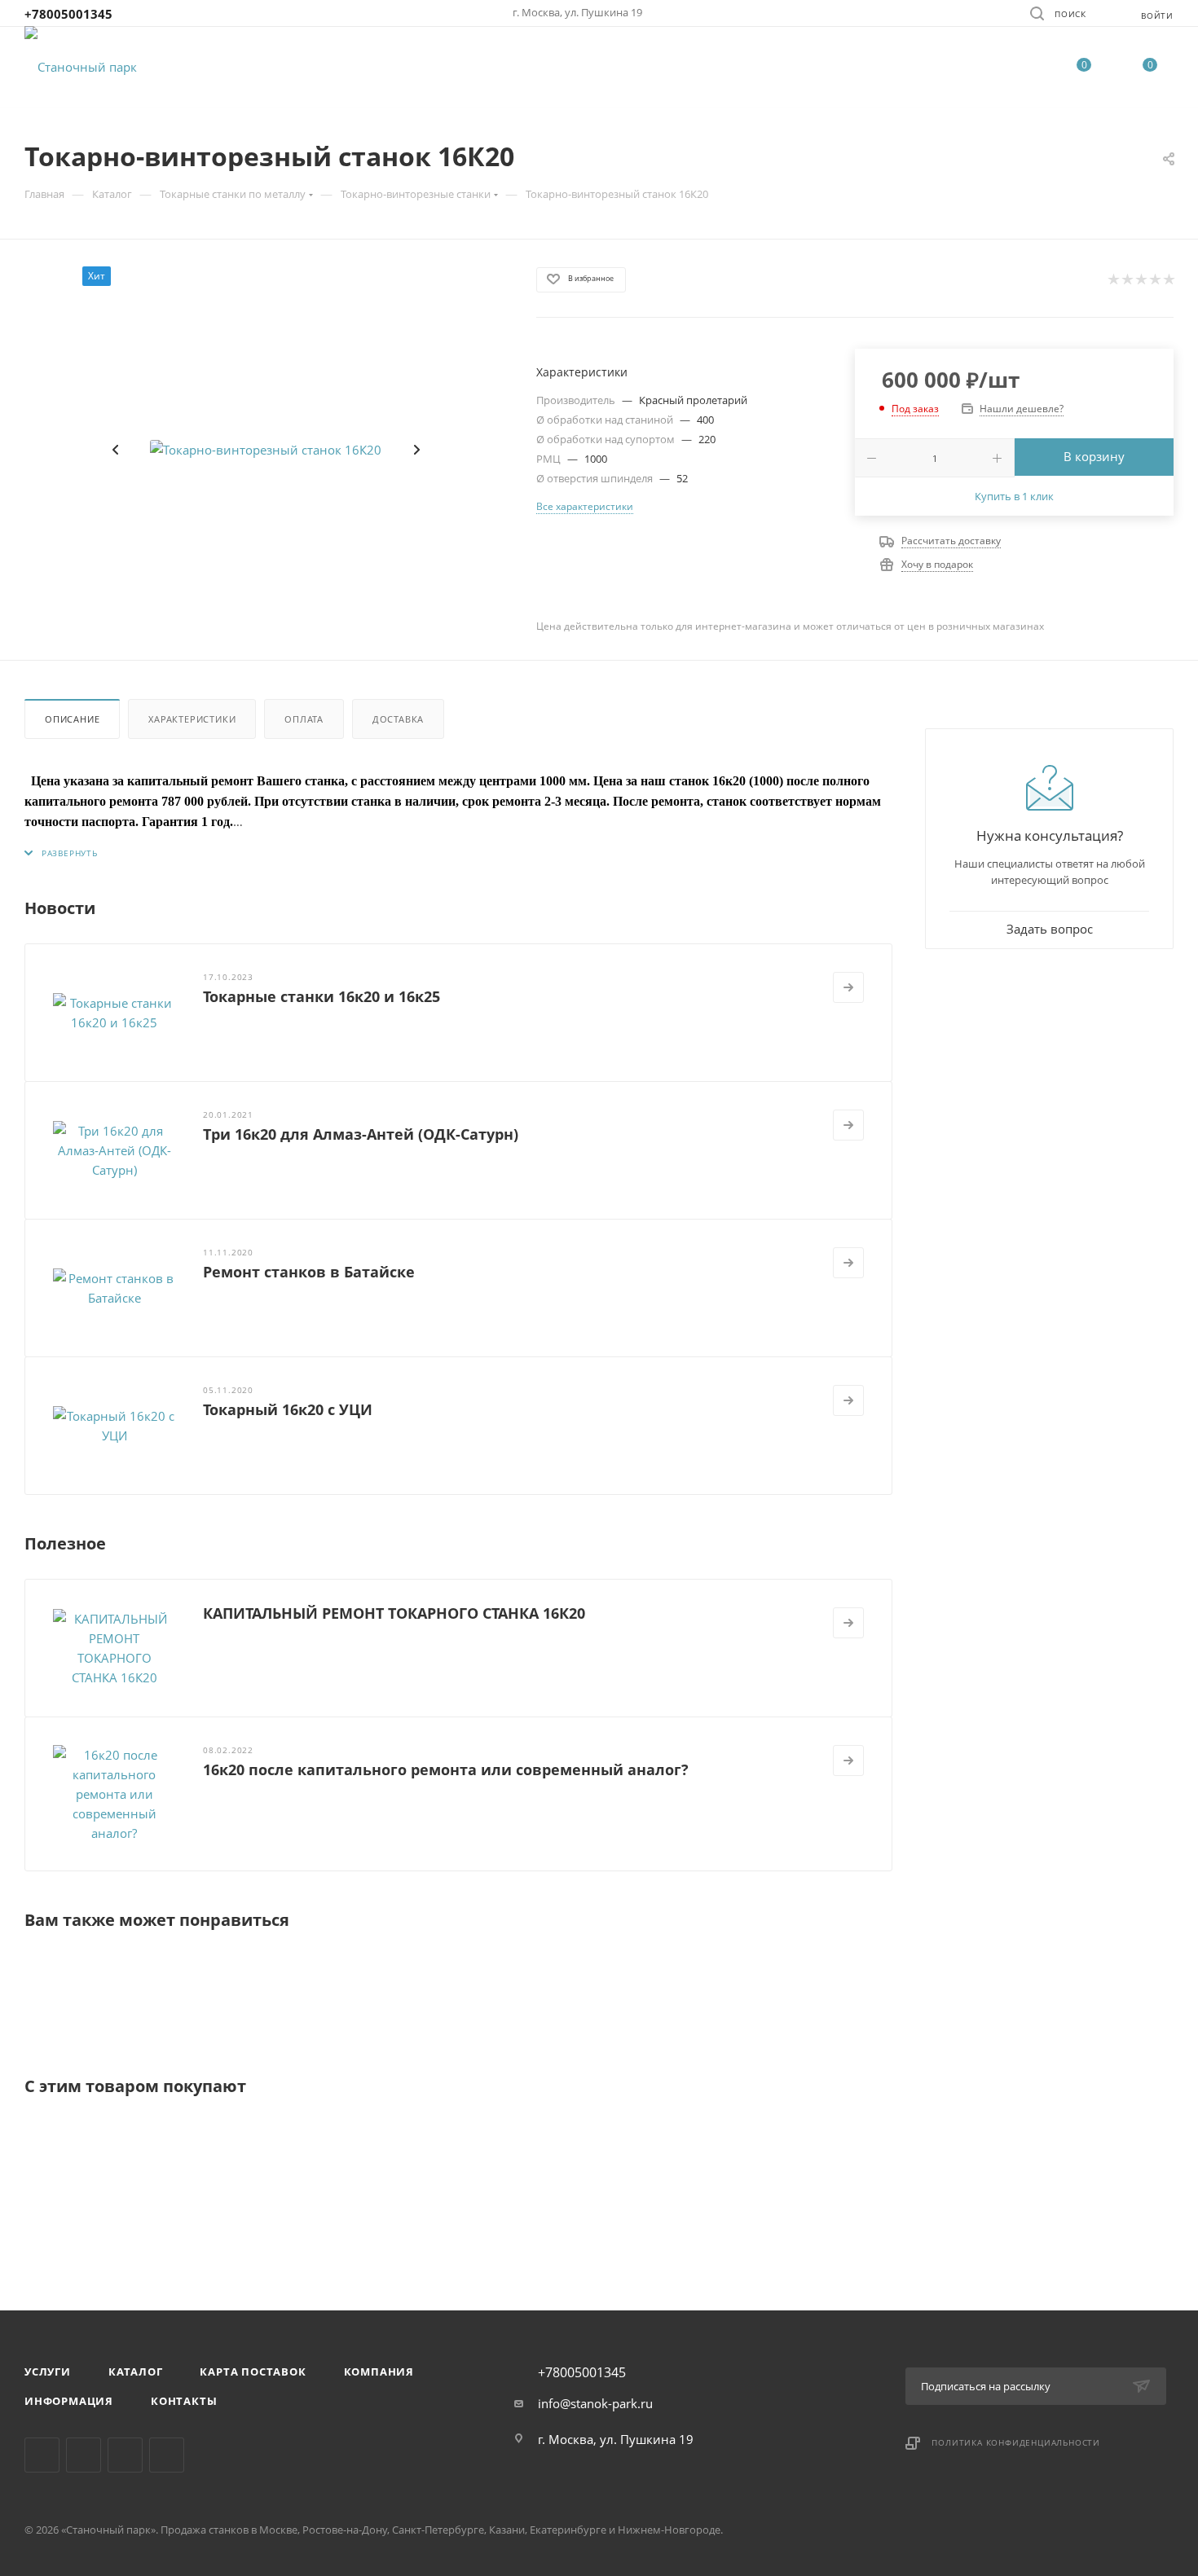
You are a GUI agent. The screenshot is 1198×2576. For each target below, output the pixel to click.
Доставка (398, 719)
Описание (72, 719)
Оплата (304, 719)
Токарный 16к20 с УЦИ (288, 1409)
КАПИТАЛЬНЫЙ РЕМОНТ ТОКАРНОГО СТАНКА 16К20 (394, 1613)
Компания (379, 2372)
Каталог (136, 2372)
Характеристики (192, 719)
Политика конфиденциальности (1016, 2442)
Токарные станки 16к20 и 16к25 (322, 996)
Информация (69, 2401)
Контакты (184, 2401)
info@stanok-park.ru (595, 2403)
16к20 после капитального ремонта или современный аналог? (446, 1769)
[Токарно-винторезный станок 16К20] (266, 450)
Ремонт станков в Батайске (309, 1272)
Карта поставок (253, 2372)
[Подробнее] (848, 987)
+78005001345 (68, 14)
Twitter (125, 2455)
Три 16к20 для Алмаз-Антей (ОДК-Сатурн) (361, 1134)
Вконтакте (42, 2455)
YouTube (167, 2455)
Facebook (84, 2455)
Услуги (48, 2372)
